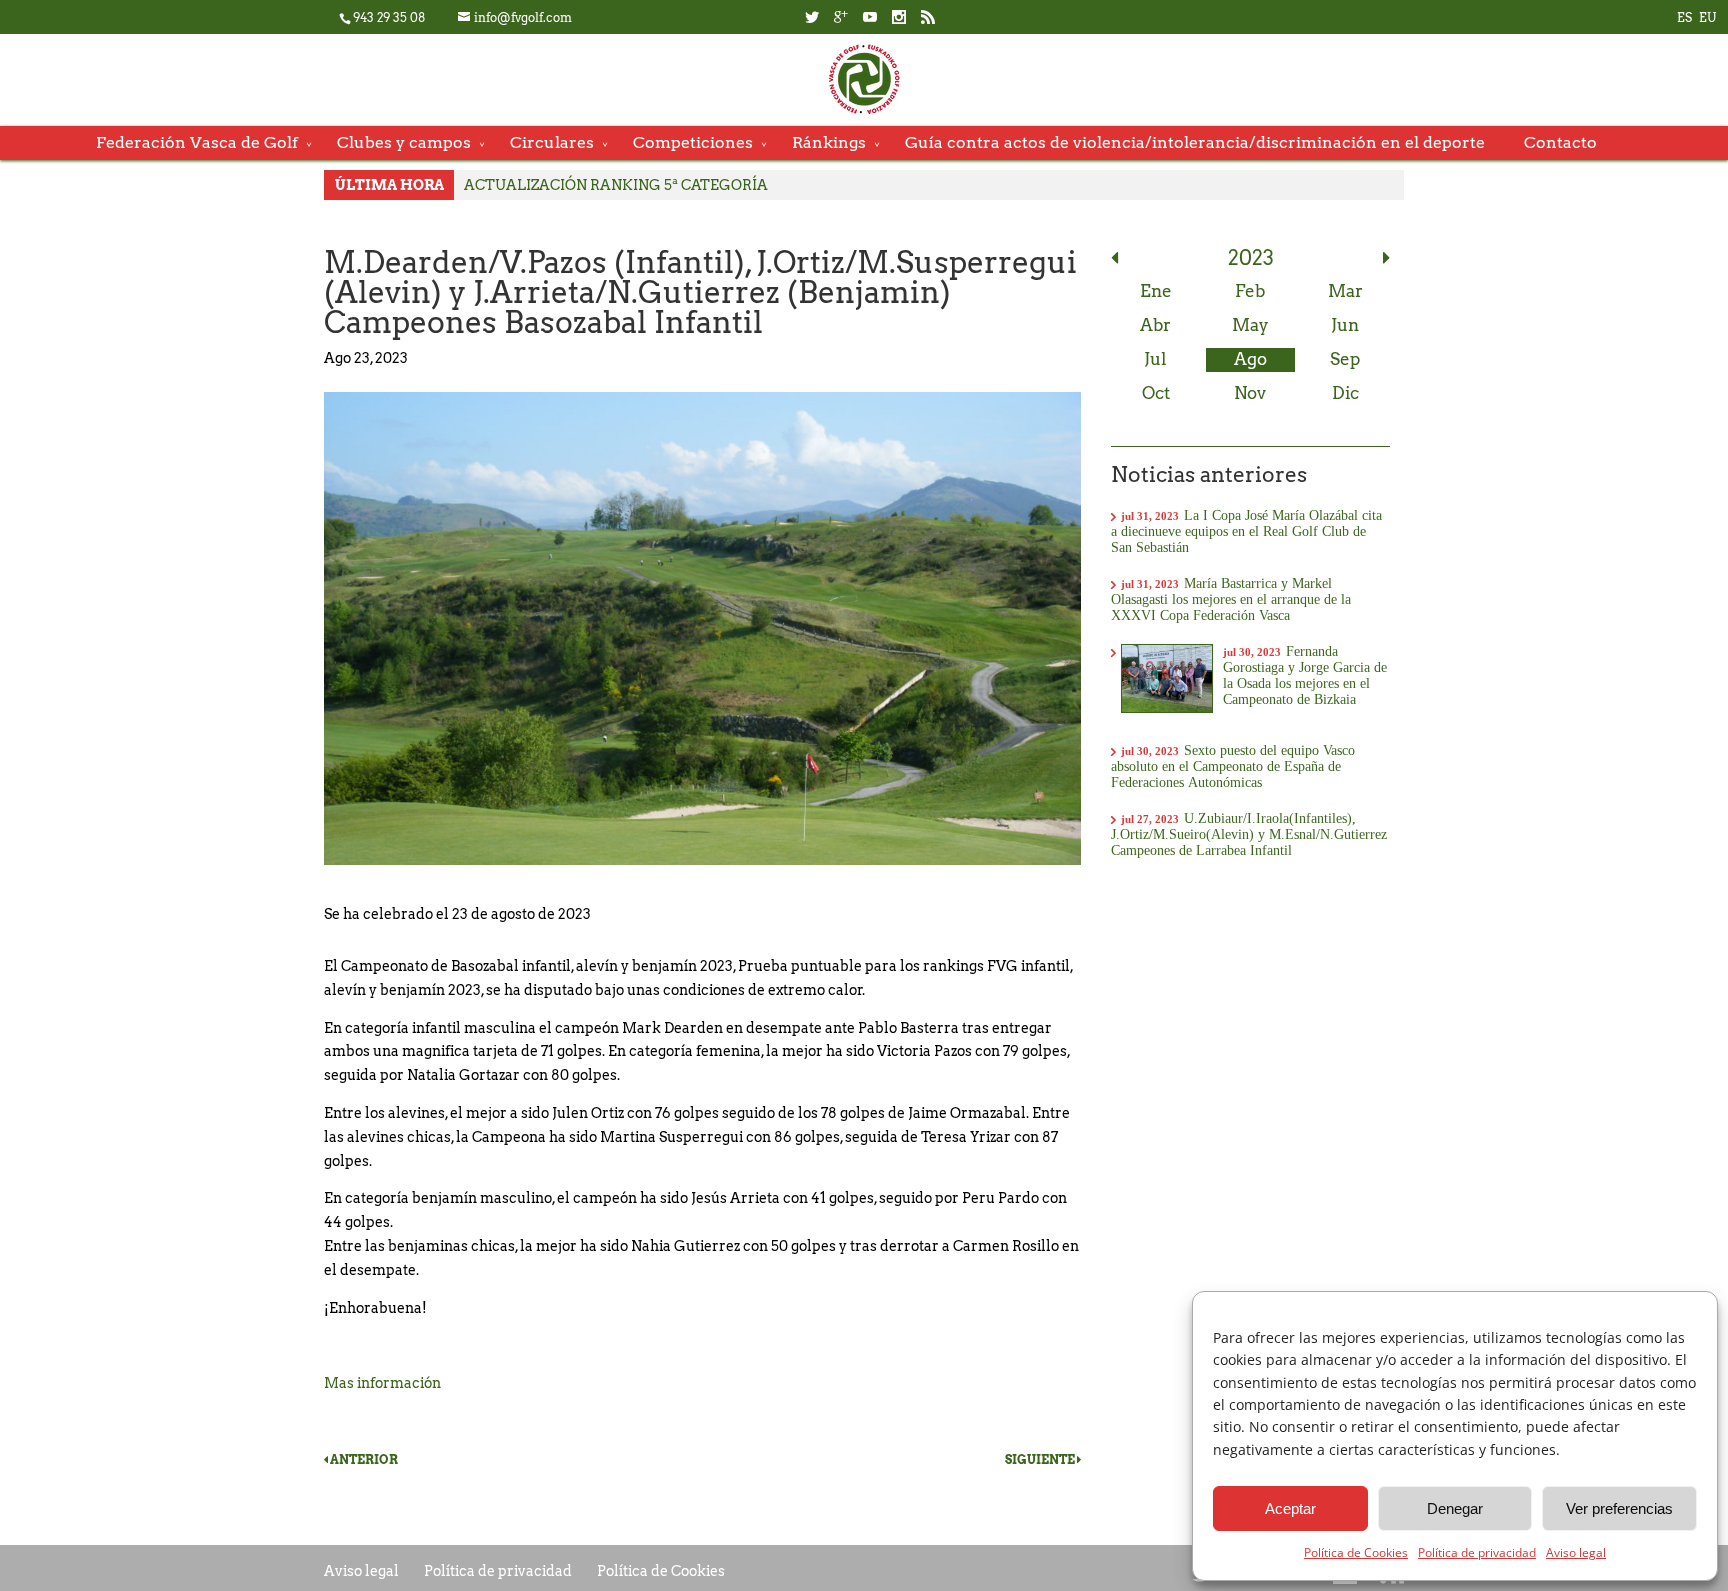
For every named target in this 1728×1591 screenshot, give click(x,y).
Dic (1345, 393)
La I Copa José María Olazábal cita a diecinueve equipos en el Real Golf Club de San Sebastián (1246, 531)
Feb (1250, 291)
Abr (1155, 325)
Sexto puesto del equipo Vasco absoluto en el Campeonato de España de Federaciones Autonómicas (1233, 766)
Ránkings (829, 142)
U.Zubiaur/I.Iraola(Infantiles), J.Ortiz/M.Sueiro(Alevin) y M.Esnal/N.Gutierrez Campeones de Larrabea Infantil (1249, 834)
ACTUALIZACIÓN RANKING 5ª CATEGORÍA (616, 185)
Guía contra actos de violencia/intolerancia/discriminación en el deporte (1195, 142)
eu (1707, 17)
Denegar (1455, 1508)
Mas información (384, 1383)
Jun (1345, 325)
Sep (1345, 359)
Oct (1156, 393)
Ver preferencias (1619, 1508)
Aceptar (1290, 1508)
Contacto (1560, 142)
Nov (1250, 393)
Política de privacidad (1477, 1552)
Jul (1155, 359)
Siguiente (1041, 1459)
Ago (1250, 359)
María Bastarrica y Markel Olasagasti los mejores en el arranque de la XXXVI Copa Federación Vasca (1231, 599)
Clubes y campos (404, 142)
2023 (1251, 258)
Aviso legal (1576, 1552)
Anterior (363, 1459)
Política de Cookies (1356, 1552)
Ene (1156, 291)
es (1684, 17)
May (1250, 325)
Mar (1345, 291)
